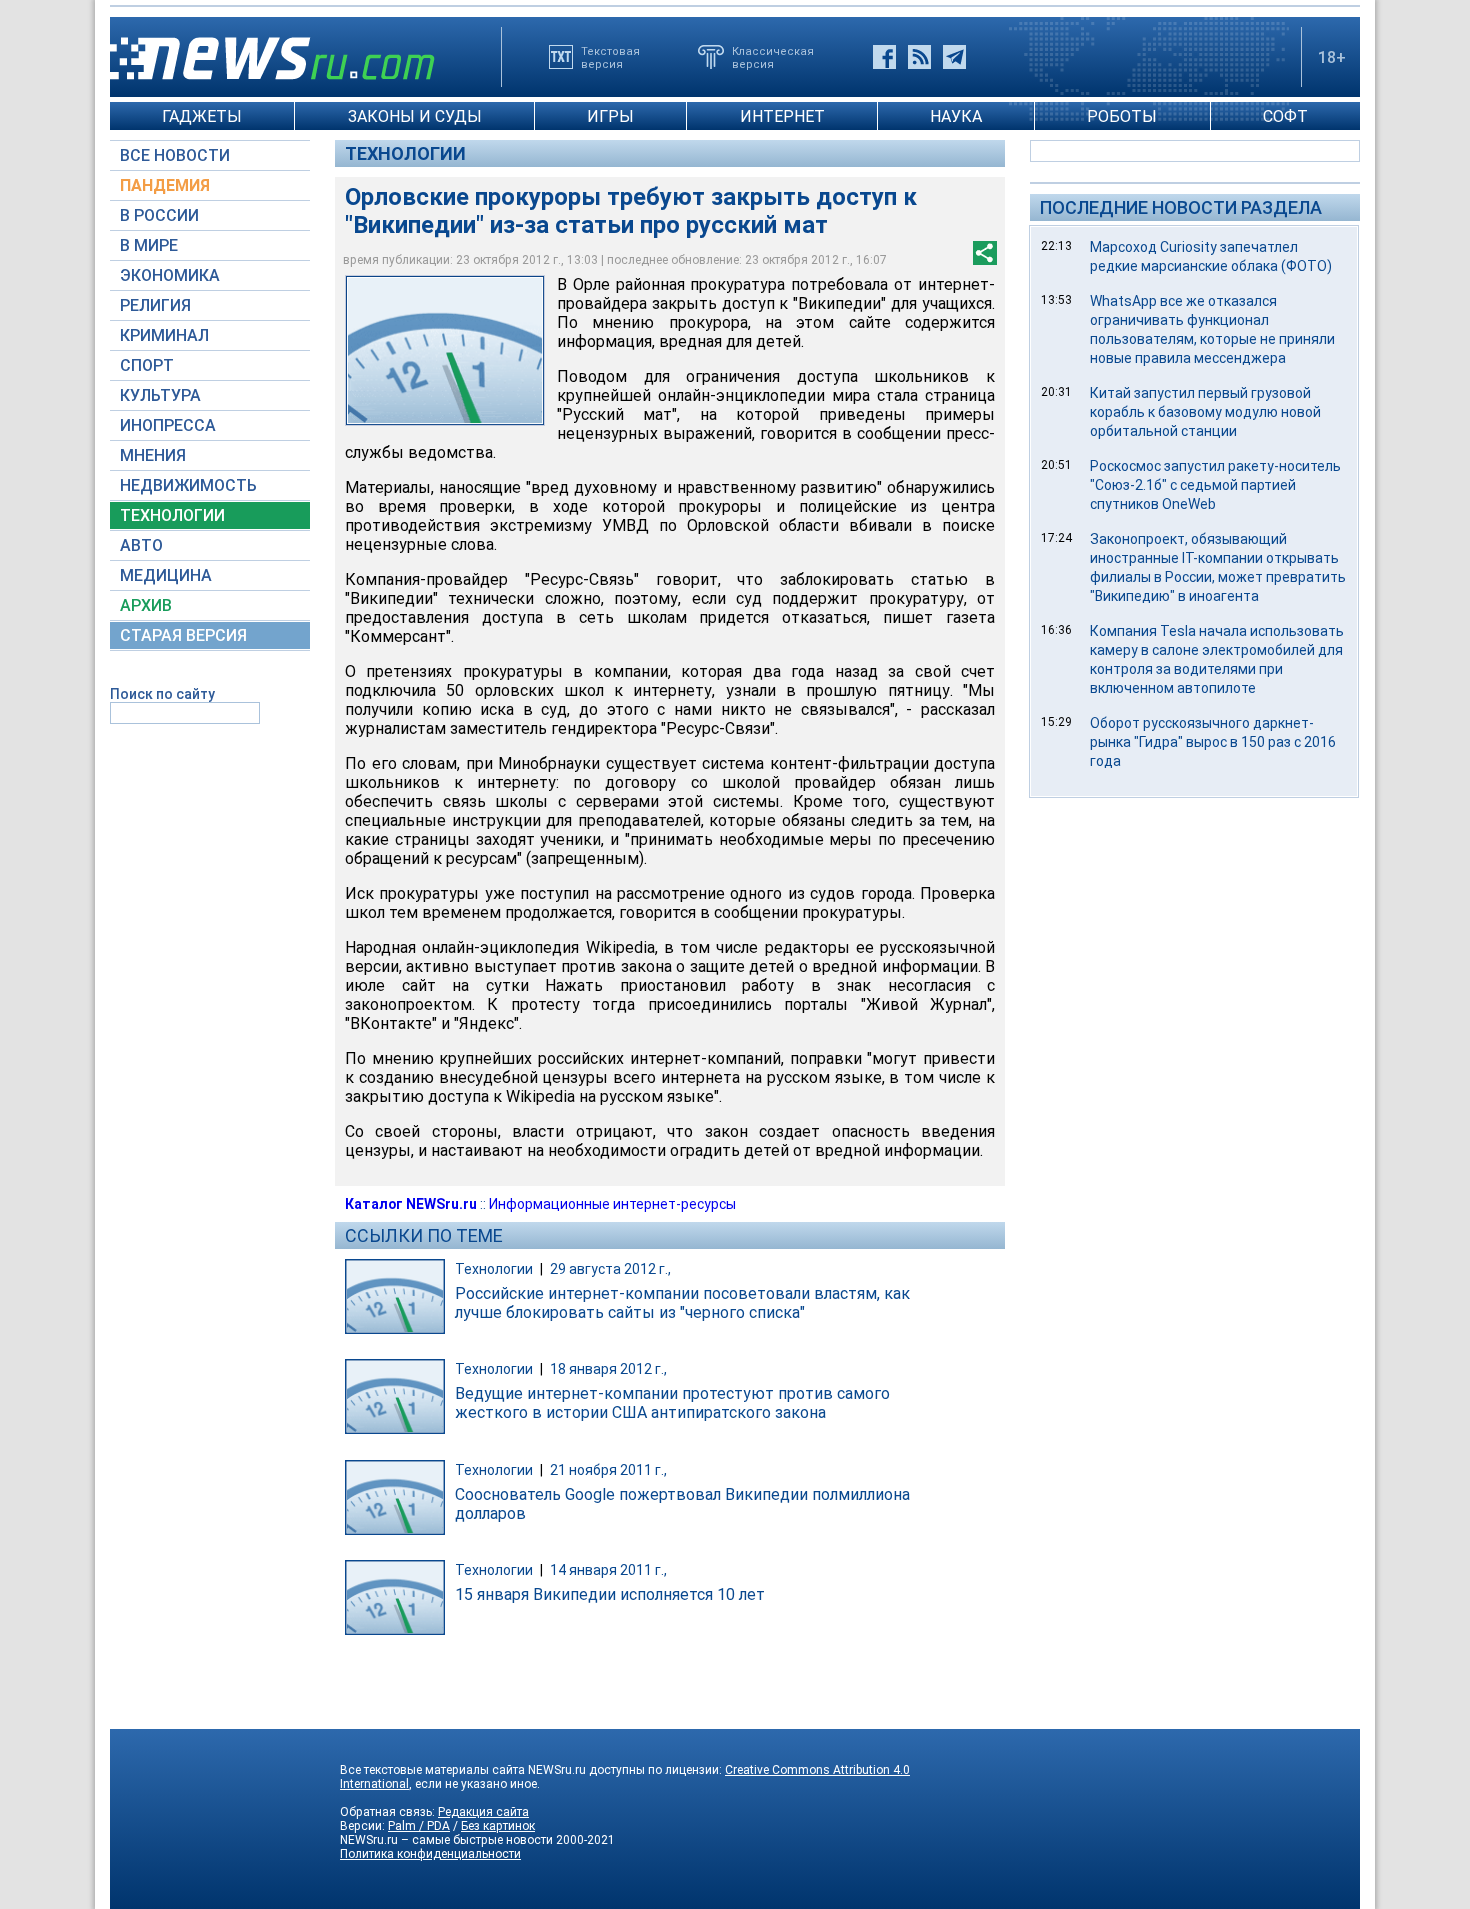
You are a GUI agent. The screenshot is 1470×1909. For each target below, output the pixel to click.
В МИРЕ (149, 245)
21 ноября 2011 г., (608, 1470)
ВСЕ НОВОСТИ (175, 155)
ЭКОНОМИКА (170, 275)
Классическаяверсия (773, 57)
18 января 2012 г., (608, 1369)
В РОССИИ (159, 215)
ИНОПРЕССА (168, 425)
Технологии (405, 153)
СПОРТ (147, 365)
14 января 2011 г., (608, 1570)
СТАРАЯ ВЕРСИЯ (183, 635)
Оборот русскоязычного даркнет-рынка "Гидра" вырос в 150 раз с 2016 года (1213, 742)
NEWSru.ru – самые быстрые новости (446, 1840)
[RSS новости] (919, 57)
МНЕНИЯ (153, 455)
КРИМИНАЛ (164, 335)
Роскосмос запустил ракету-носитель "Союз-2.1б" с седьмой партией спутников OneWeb (1215, 485)
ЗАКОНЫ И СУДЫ (415, 116)
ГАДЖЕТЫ (202, 116)
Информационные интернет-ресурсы (612, 1204)
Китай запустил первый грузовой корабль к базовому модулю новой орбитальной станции (1205, 412)
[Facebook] (884, 57)
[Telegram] (954, 57)
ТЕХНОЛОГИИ (172, 515)
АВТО (141, 545)
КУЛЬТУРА (160, 395)
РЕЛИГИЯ (155, 305)
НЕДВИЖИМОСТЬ (188, 485)
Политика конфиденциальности (430, 1854)
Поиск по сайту (162, 694)
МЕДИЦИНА (166, 575)
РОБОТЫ (1122, 116)
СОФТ (1285, 116)
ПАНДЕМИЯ (165, 185)
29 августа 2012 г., (610, 1269)
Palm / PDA (419, 1826)
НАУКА (956, 116)
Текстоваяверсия (610, 57)
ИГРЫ (610, 116)
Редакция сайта (483, 1812)
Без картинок (498, 1826)
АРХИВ (146, 605)
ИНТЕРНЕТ (782, 116)
